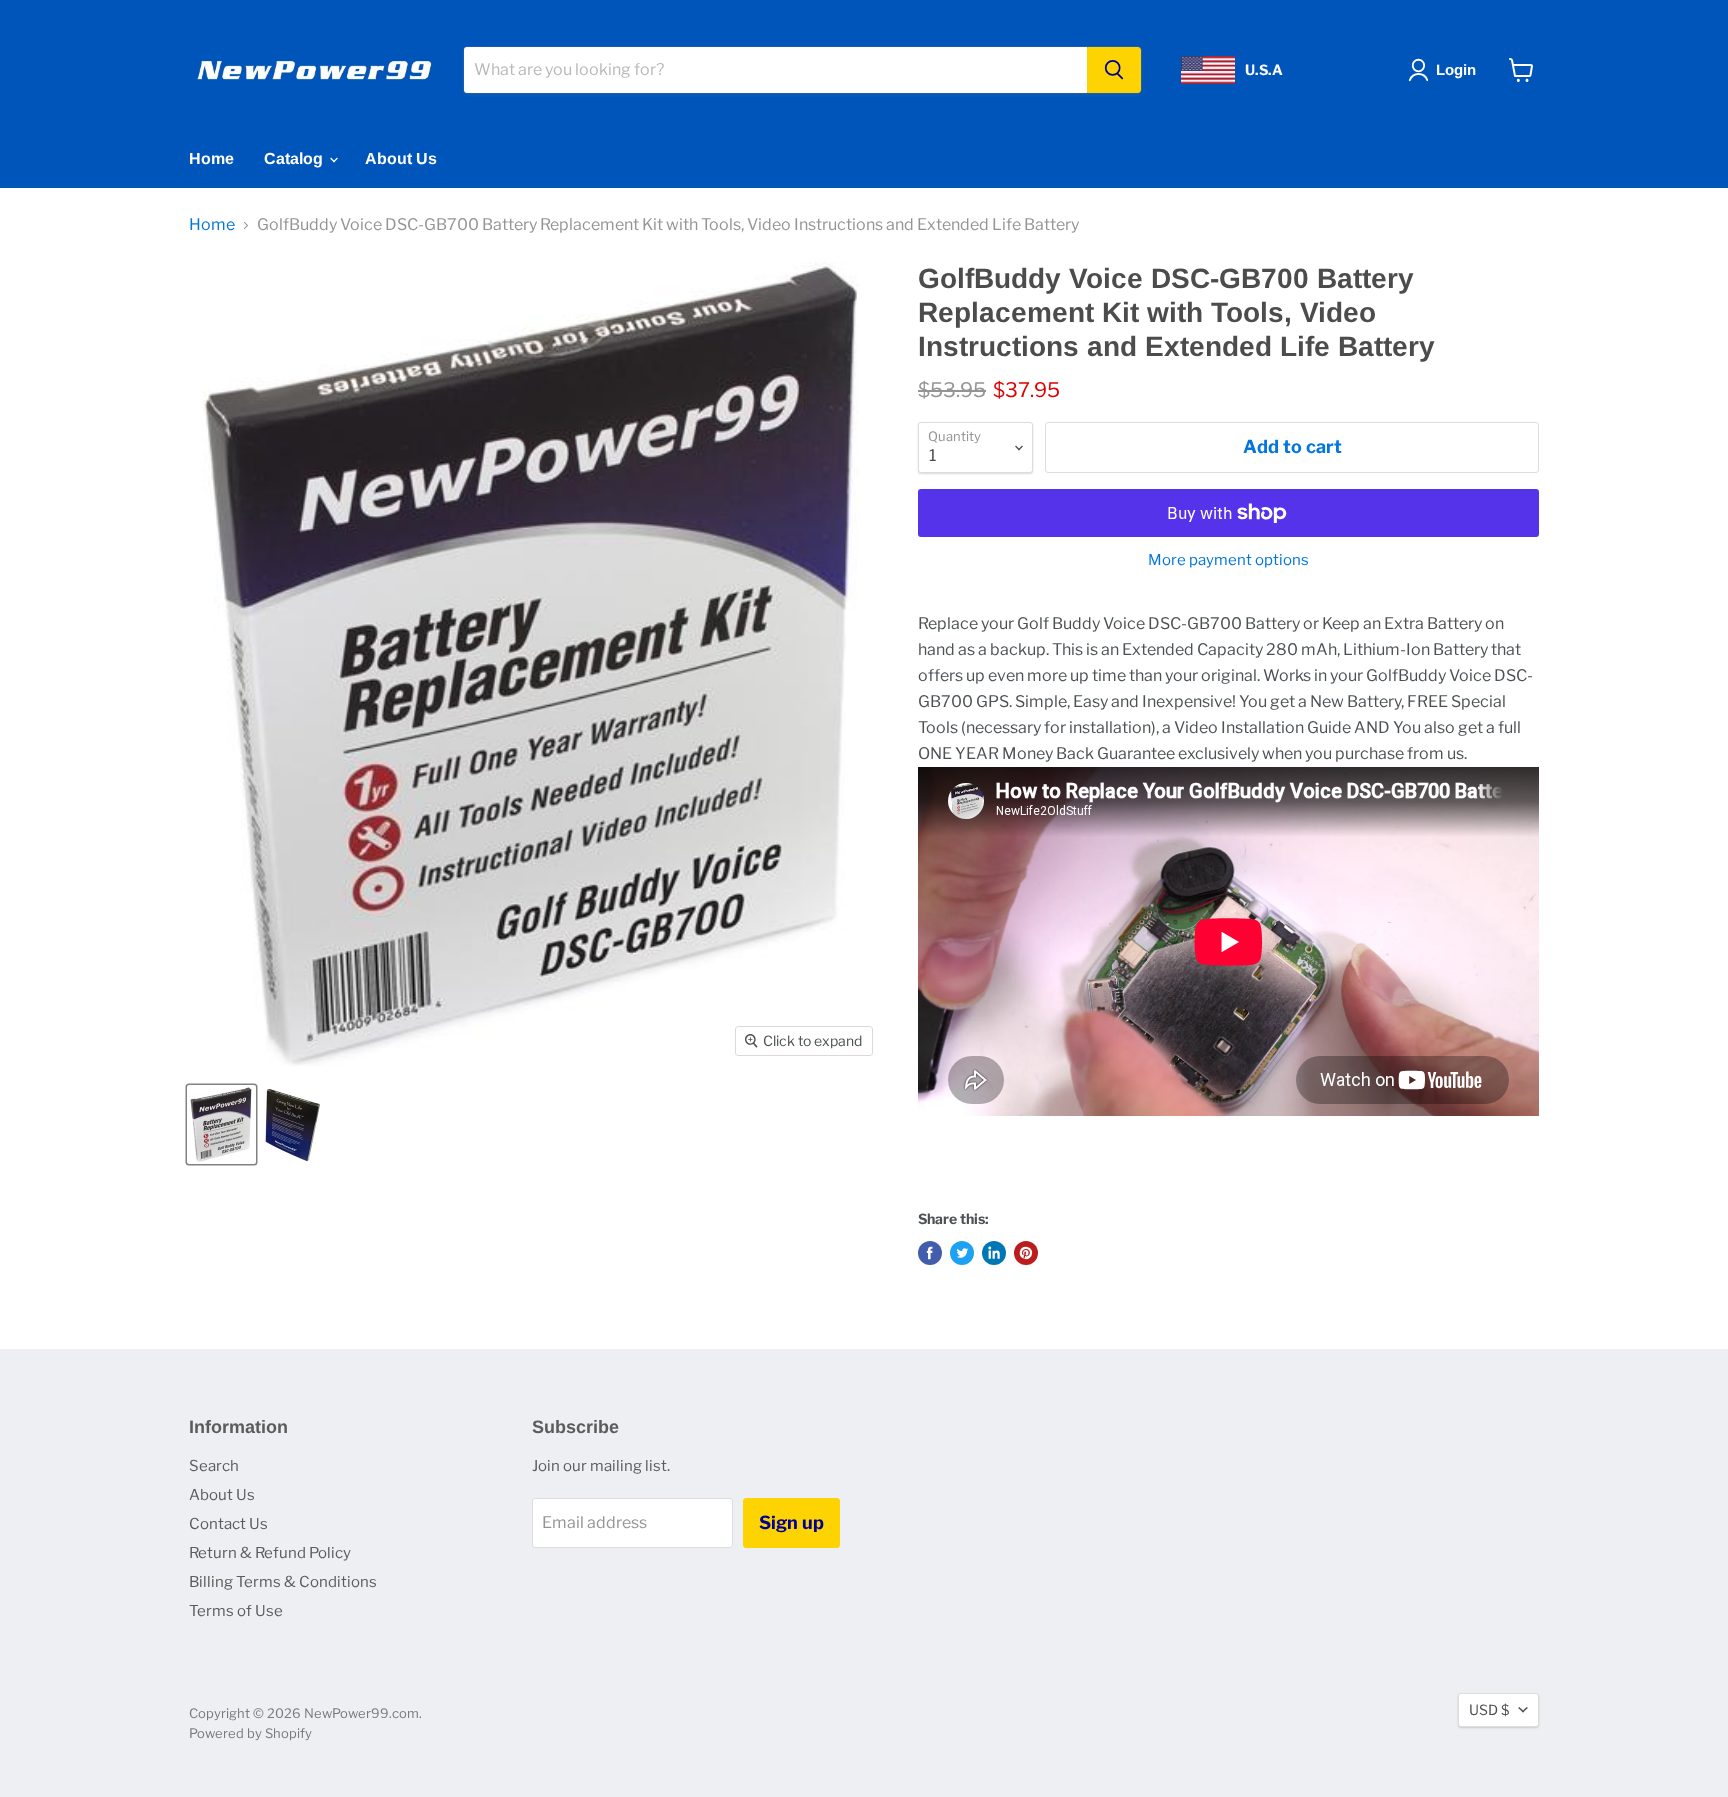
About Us (401, 158)
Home (211, 158)
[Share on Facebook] (930, 1253)
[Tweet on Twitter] (962, 1253)
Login (1456, 69)
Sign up (791, 1522)
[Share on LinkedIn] (994, 1253)
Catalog (295, 158)
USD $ (1489, 1709)
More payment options (1228, 560)
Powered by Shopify (250, 1733)
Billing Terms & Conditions (283, 1582)
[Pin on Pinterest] (1026, 1253)
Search (214, 1466)
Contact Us (228, 1524)
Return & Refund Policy (270, 1553)
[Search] (1114, 70)
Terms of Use (236, 1611)
